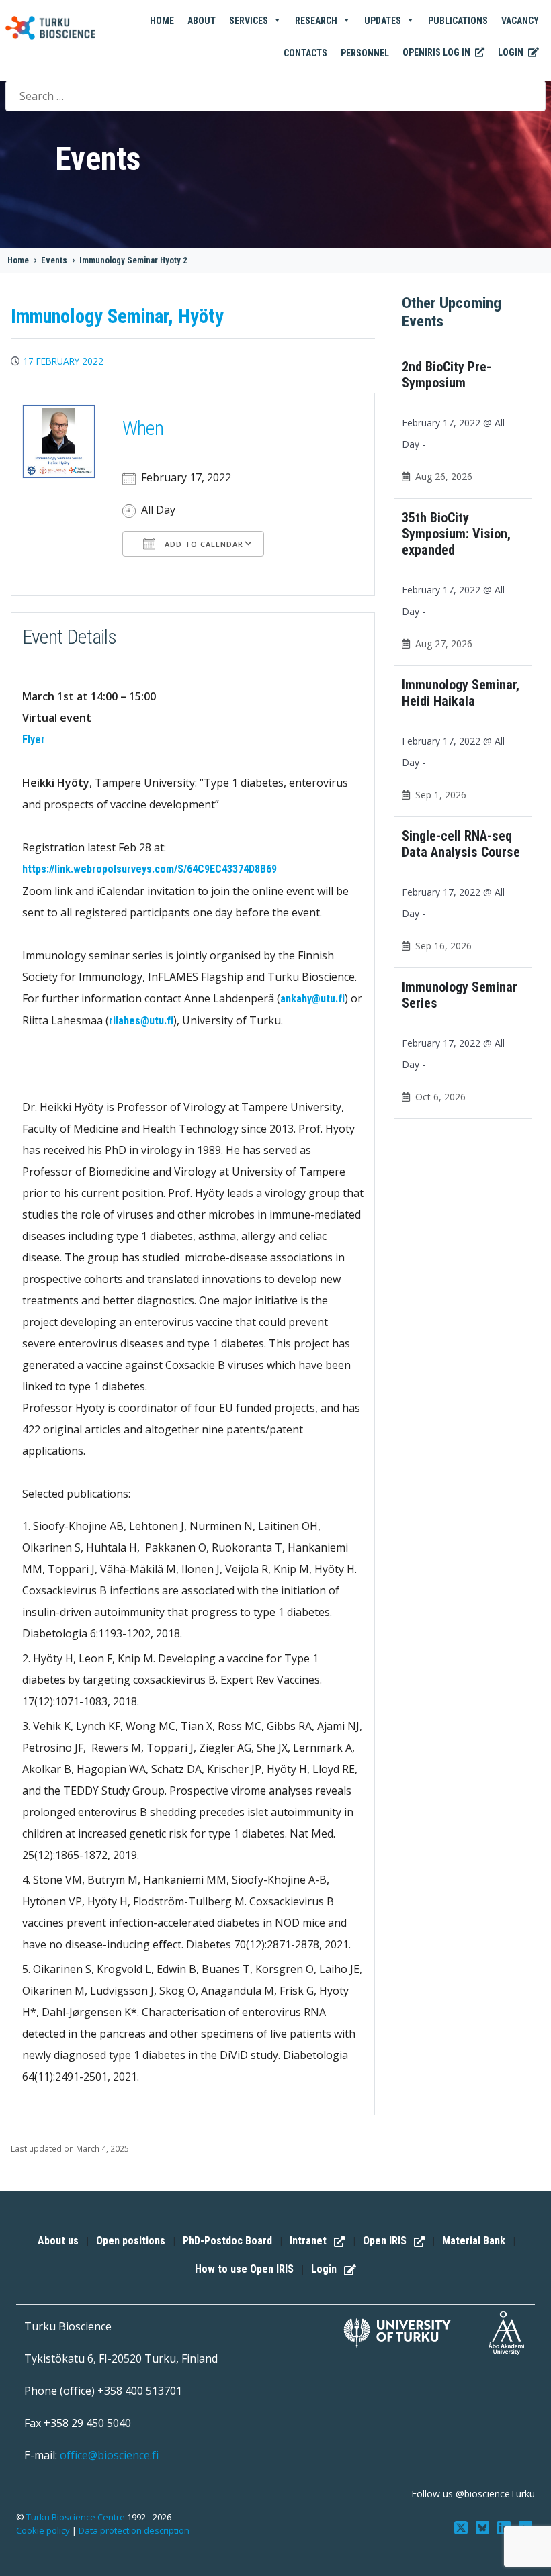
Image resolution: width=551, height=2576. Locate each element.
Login (512, 52)
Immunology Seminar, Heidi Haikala (461, 693)
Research (316, 21)
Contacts (305, 53)
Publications (458, 21)
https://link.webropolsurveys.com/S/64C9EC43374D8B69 (150, 869)
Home (162, 21)
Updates (383, 21)
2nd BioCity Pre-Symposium (447, 375)
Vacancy (520, 21)
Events (54, 260)
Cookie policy (43, 2530)
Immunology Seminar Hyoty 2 (133, 260)
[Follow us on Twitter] (462, 2526)
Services (249, 21)
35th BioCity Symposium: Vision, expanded (456, 534)
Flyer (34, 740)
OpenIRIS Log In (437, 52)
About (202, 21)
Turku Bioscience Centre (77, 2517)
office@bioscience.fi (109, 2455)
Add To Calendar (203, 544)
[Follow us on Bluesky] (484, 2526)
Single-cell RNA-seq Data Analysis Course (461, 844)
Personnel (365, 53)
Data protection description (134, 2530)
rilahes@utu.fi (141, 1021)
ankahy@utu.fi (312, 999)
